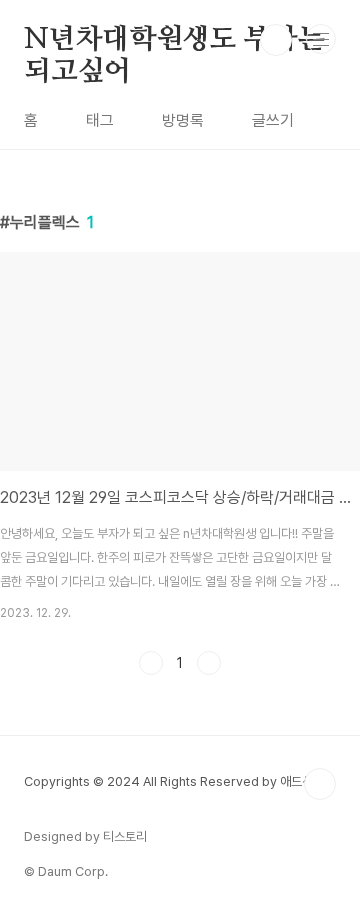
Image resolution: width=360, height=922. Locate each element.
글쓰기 (273, 120)
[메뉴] (321, 39)
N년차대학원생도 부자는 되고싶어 (174, 41)
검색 (276, 40)
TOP (320, 784)
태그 (100, 120)
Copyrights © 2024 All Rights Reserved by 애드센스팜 (179, 781)
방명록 (183, 120)
